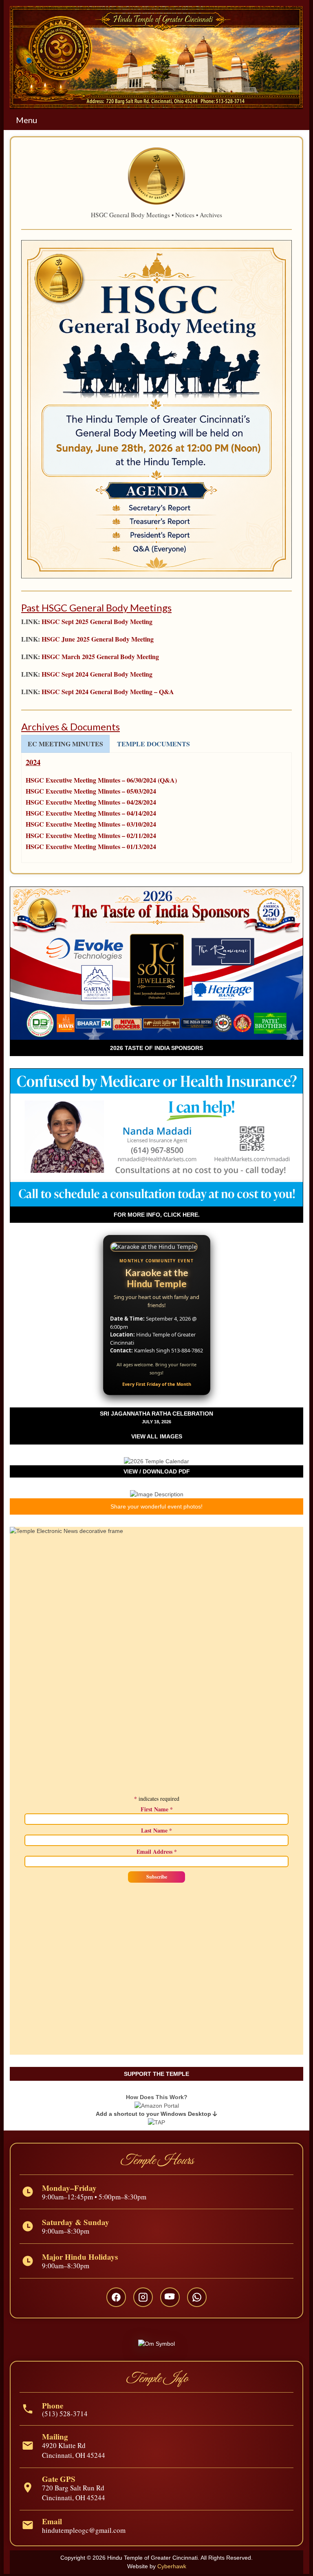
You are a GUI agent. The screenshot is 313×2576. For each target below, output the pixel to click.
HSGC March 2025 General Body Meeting (100, 656)
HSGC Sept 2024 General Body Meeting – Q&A (108, 691)
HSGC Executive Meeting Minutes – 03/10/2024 (91, 824)
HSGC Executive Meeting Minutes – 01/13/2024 (91, 846)
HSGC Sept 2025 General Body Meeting (97, 621)
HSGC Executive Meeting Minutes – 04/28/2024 (91, 802)
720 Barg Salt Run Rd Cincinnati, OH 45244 (74, 2493)
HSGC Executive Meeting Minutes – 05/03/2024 (91, 791)
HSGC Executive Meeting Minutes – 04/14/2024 (91, 813)
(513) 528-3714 (65, 2414)
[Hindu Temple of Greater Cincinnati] (156, 58)
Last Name (156, 1831)
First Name (157, 1809)
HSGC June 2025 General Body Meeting (98, 639)
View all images (157, 1436)
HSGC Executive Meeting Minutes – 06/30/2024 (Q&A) (101, 780)
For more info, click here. (157, 1215)
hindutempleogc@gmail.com (84, 2530)
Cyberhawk (172, 2566)
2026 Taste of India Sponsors (156, 1048)
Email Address (157, 1852)
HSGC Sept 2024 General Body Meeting (97, 674)
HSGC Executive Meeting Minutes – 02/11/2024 (91, 835)
